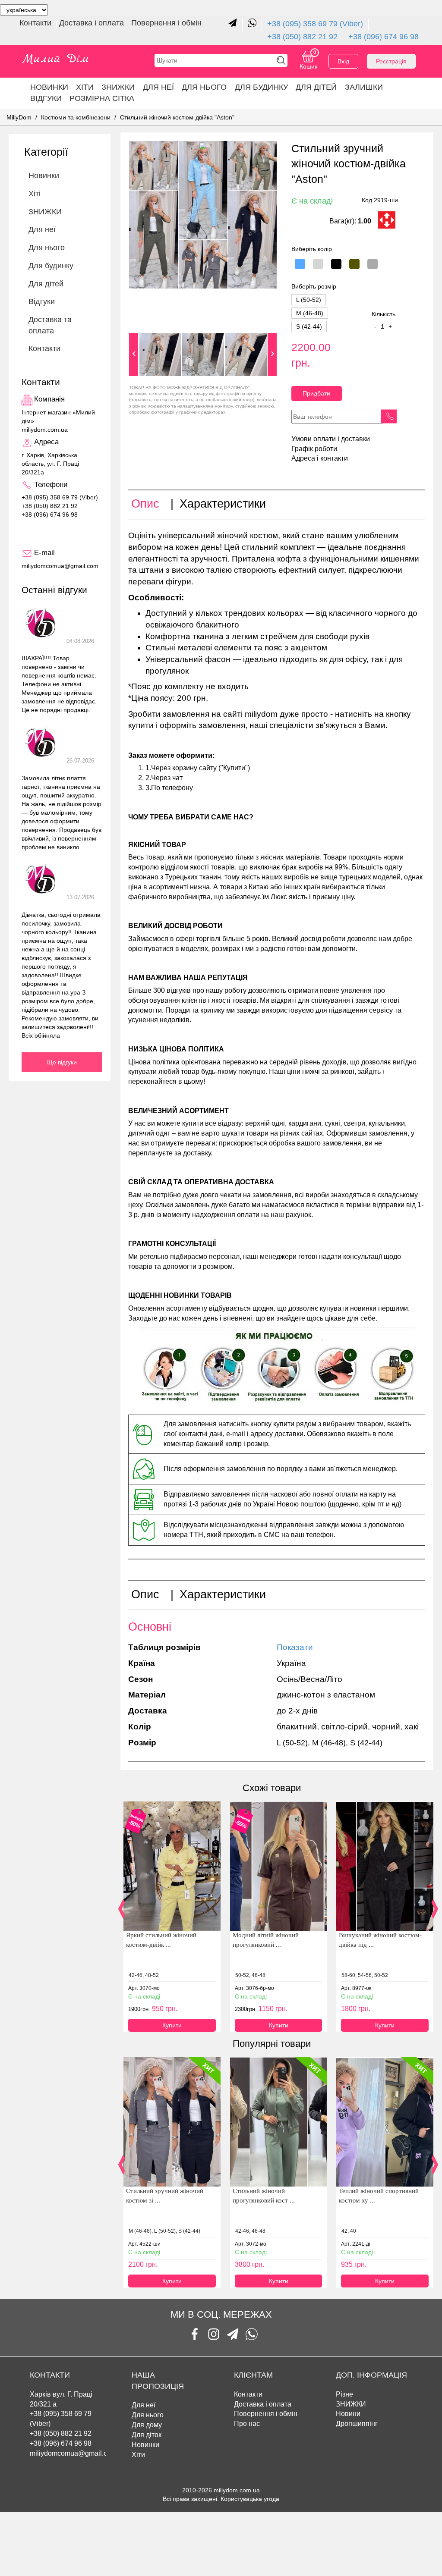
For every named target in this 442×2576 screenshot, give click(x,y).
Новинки (49, 87)
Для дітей (316, 87)
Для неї (158, 87)
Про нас (247, 2424)
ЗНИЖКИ (118, 87)
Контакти (36, 23)
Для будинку (261, 87)
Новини (348, 2414)
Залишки (364, 87)
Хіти (85, 87)
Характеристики (223, 504)
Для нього (204, 87)
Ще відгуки (62, 1062)
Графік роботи (314, 449)
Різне (344, 2394)
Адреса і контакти (320, 458)
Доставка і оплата (93, 23)
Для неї (144, 2405)
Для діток (147, 2435)
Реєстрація (391, 61)
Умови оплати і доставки (331, 439)
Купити (172, 2025)
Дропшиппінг (357, 2424)
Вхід (343, 61)
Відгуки (46, 98)
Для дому (147, 2425)
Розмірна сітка (102, 98)
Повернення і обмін (166, 23)
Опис (145, 504)
